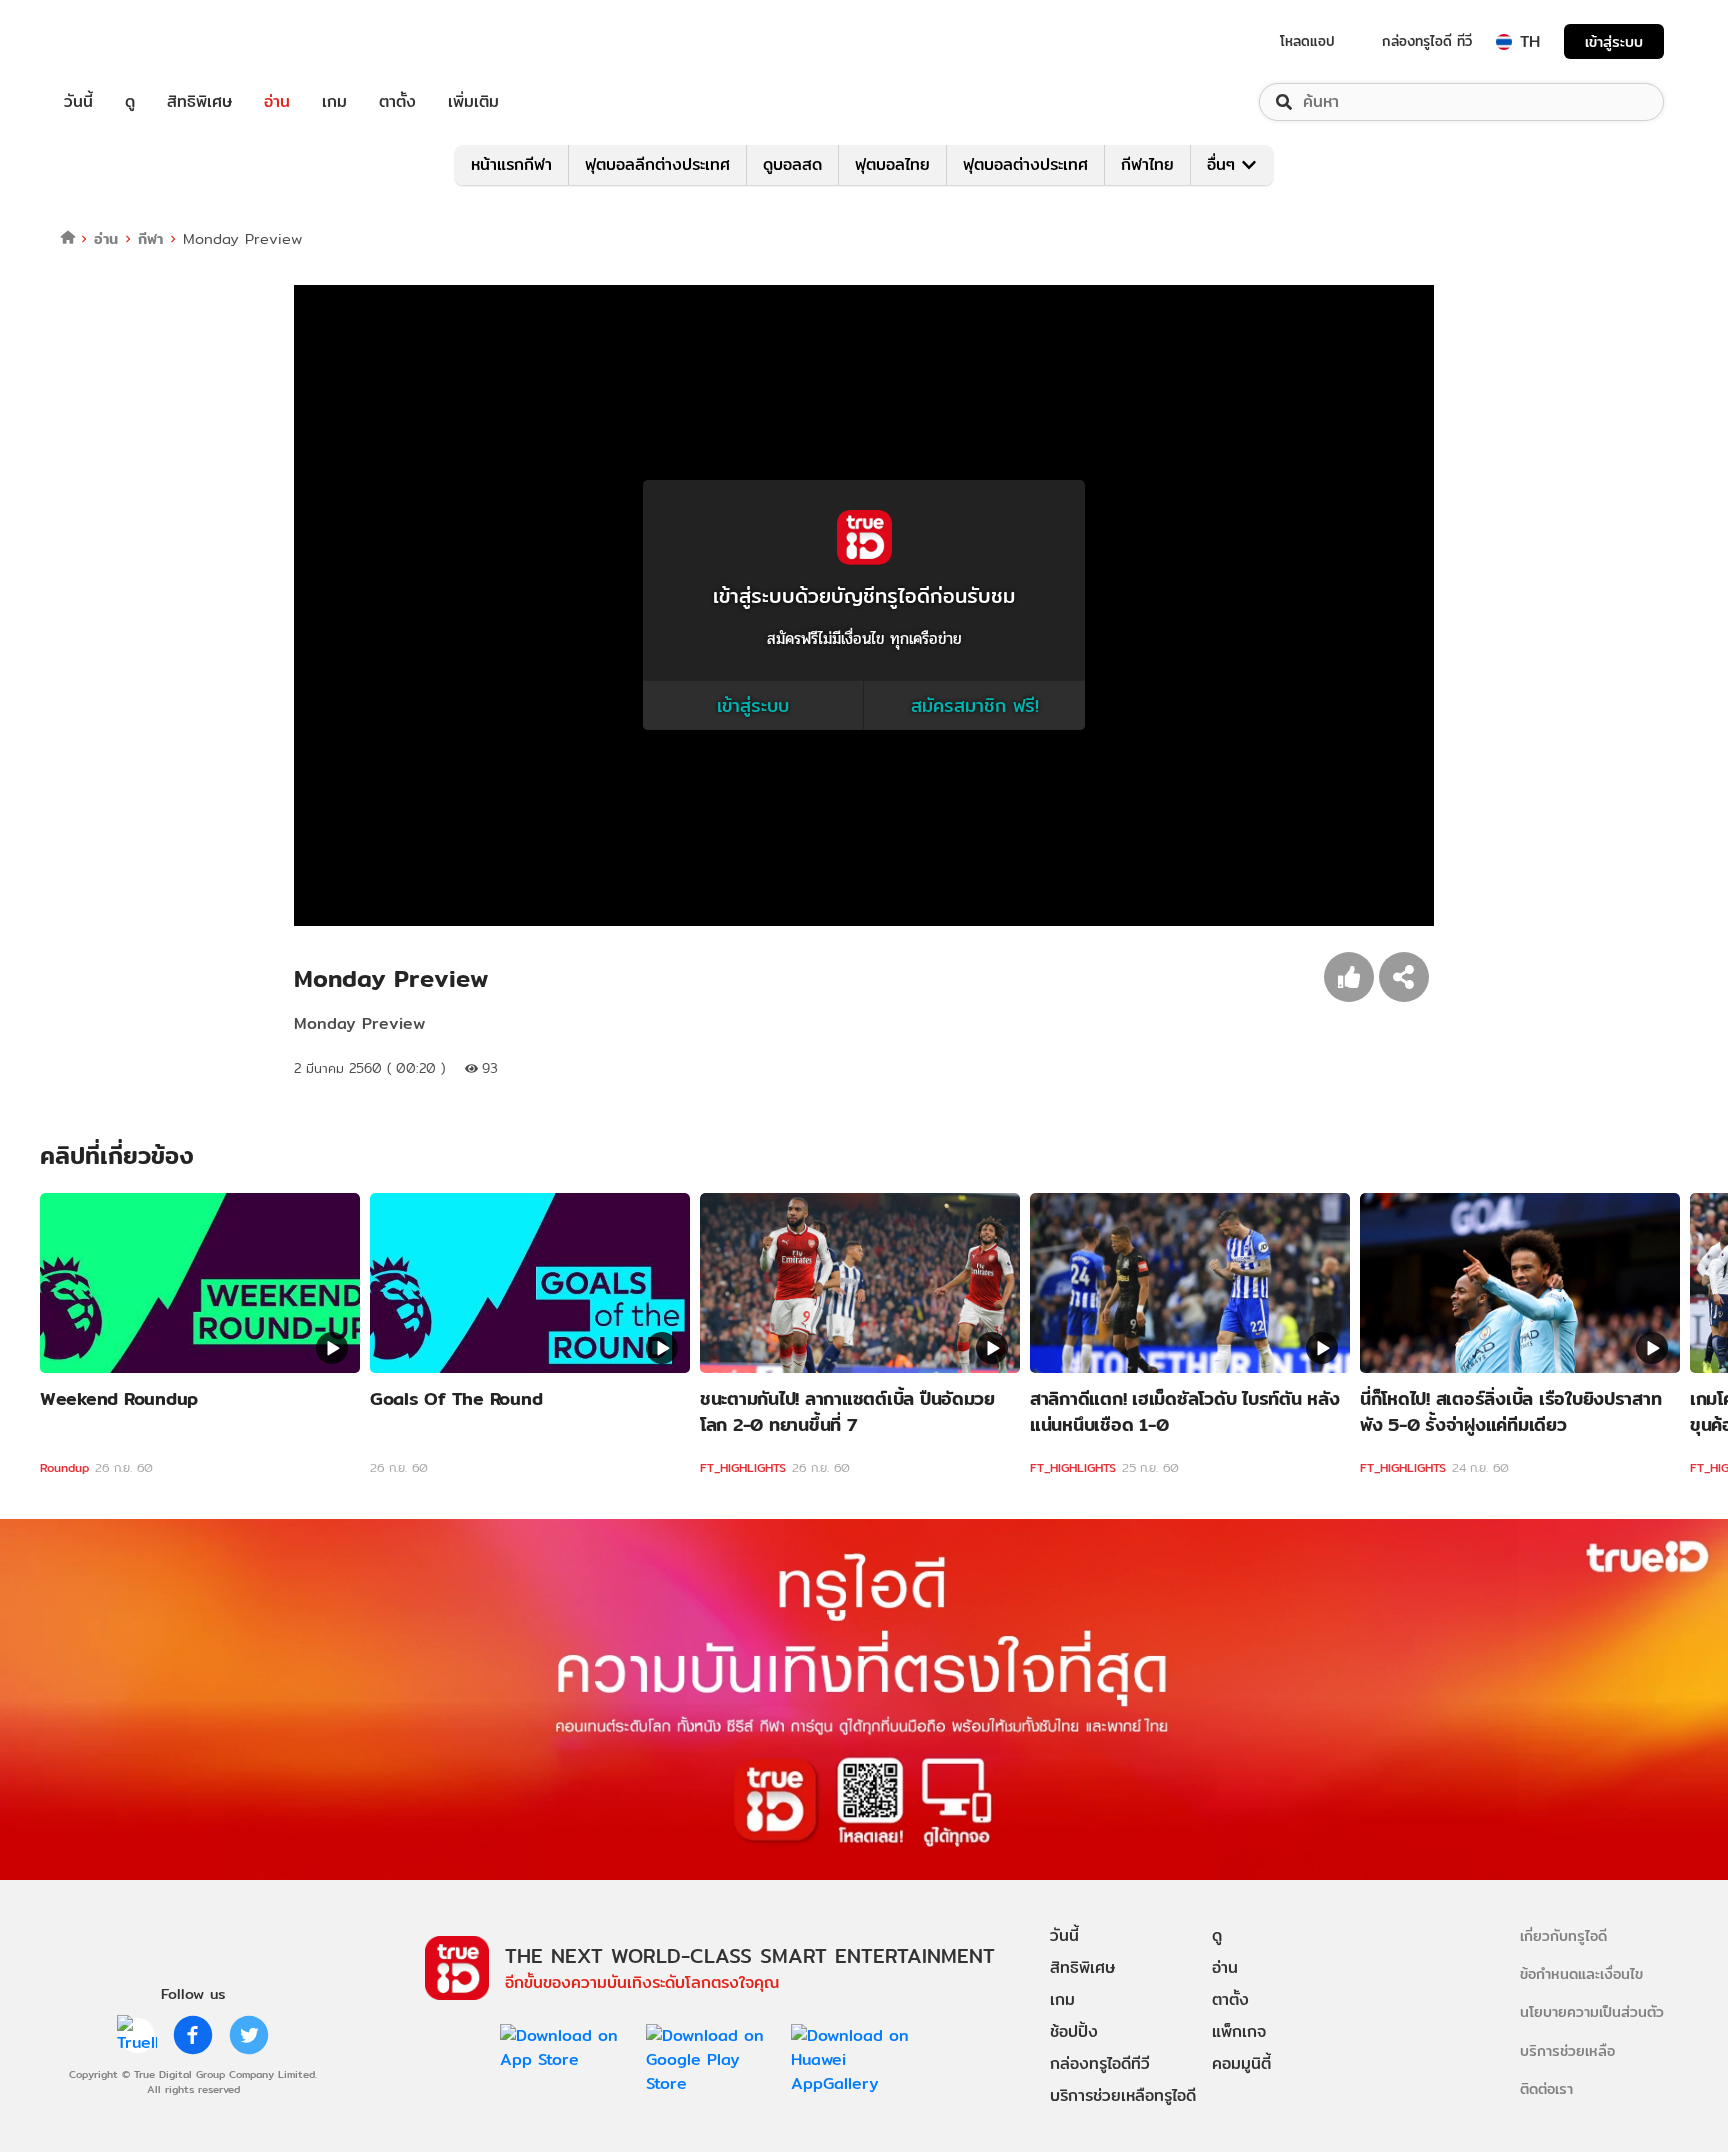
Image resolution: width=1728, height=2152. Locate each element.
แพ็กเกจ (1239, 2031)
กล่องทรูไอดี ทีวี (1427, 41)
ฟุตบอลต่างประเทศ (1025, 164)
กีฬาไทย (1147, 164)
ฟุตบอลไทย (892, 164)
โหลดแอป (1307, 41)
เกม (334, 102)
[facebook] (193, 2035)
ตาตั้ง (397, 102)
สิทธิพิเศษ (199, 102)
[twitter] (249, 2035)
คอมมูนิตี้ (1241, 2063)
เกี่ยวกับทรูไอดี (1563, 1935)
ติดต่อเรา (1546, 2088)
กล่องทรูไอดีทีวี (1100, 2063)
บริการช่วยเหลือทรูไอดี (1123, 2095)
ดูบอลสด (792, 164)
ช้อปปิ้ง (1074, 2031)
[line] (137, 2035)
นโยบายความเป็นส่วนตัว (1592, 2011)
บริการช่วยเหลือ (1567, 2050)
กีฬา (150, 238)
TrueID (124, 41)
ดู (130, 102)
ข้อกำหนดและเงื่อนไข (1581, 1973)
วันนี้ (78, 102)
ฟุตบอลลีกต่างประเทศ (657, 164)
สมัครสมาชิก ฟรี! (975, 705)
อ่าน (277, 102)
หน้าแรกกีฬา (511, 164)
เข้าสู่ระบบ (1614, 41)
